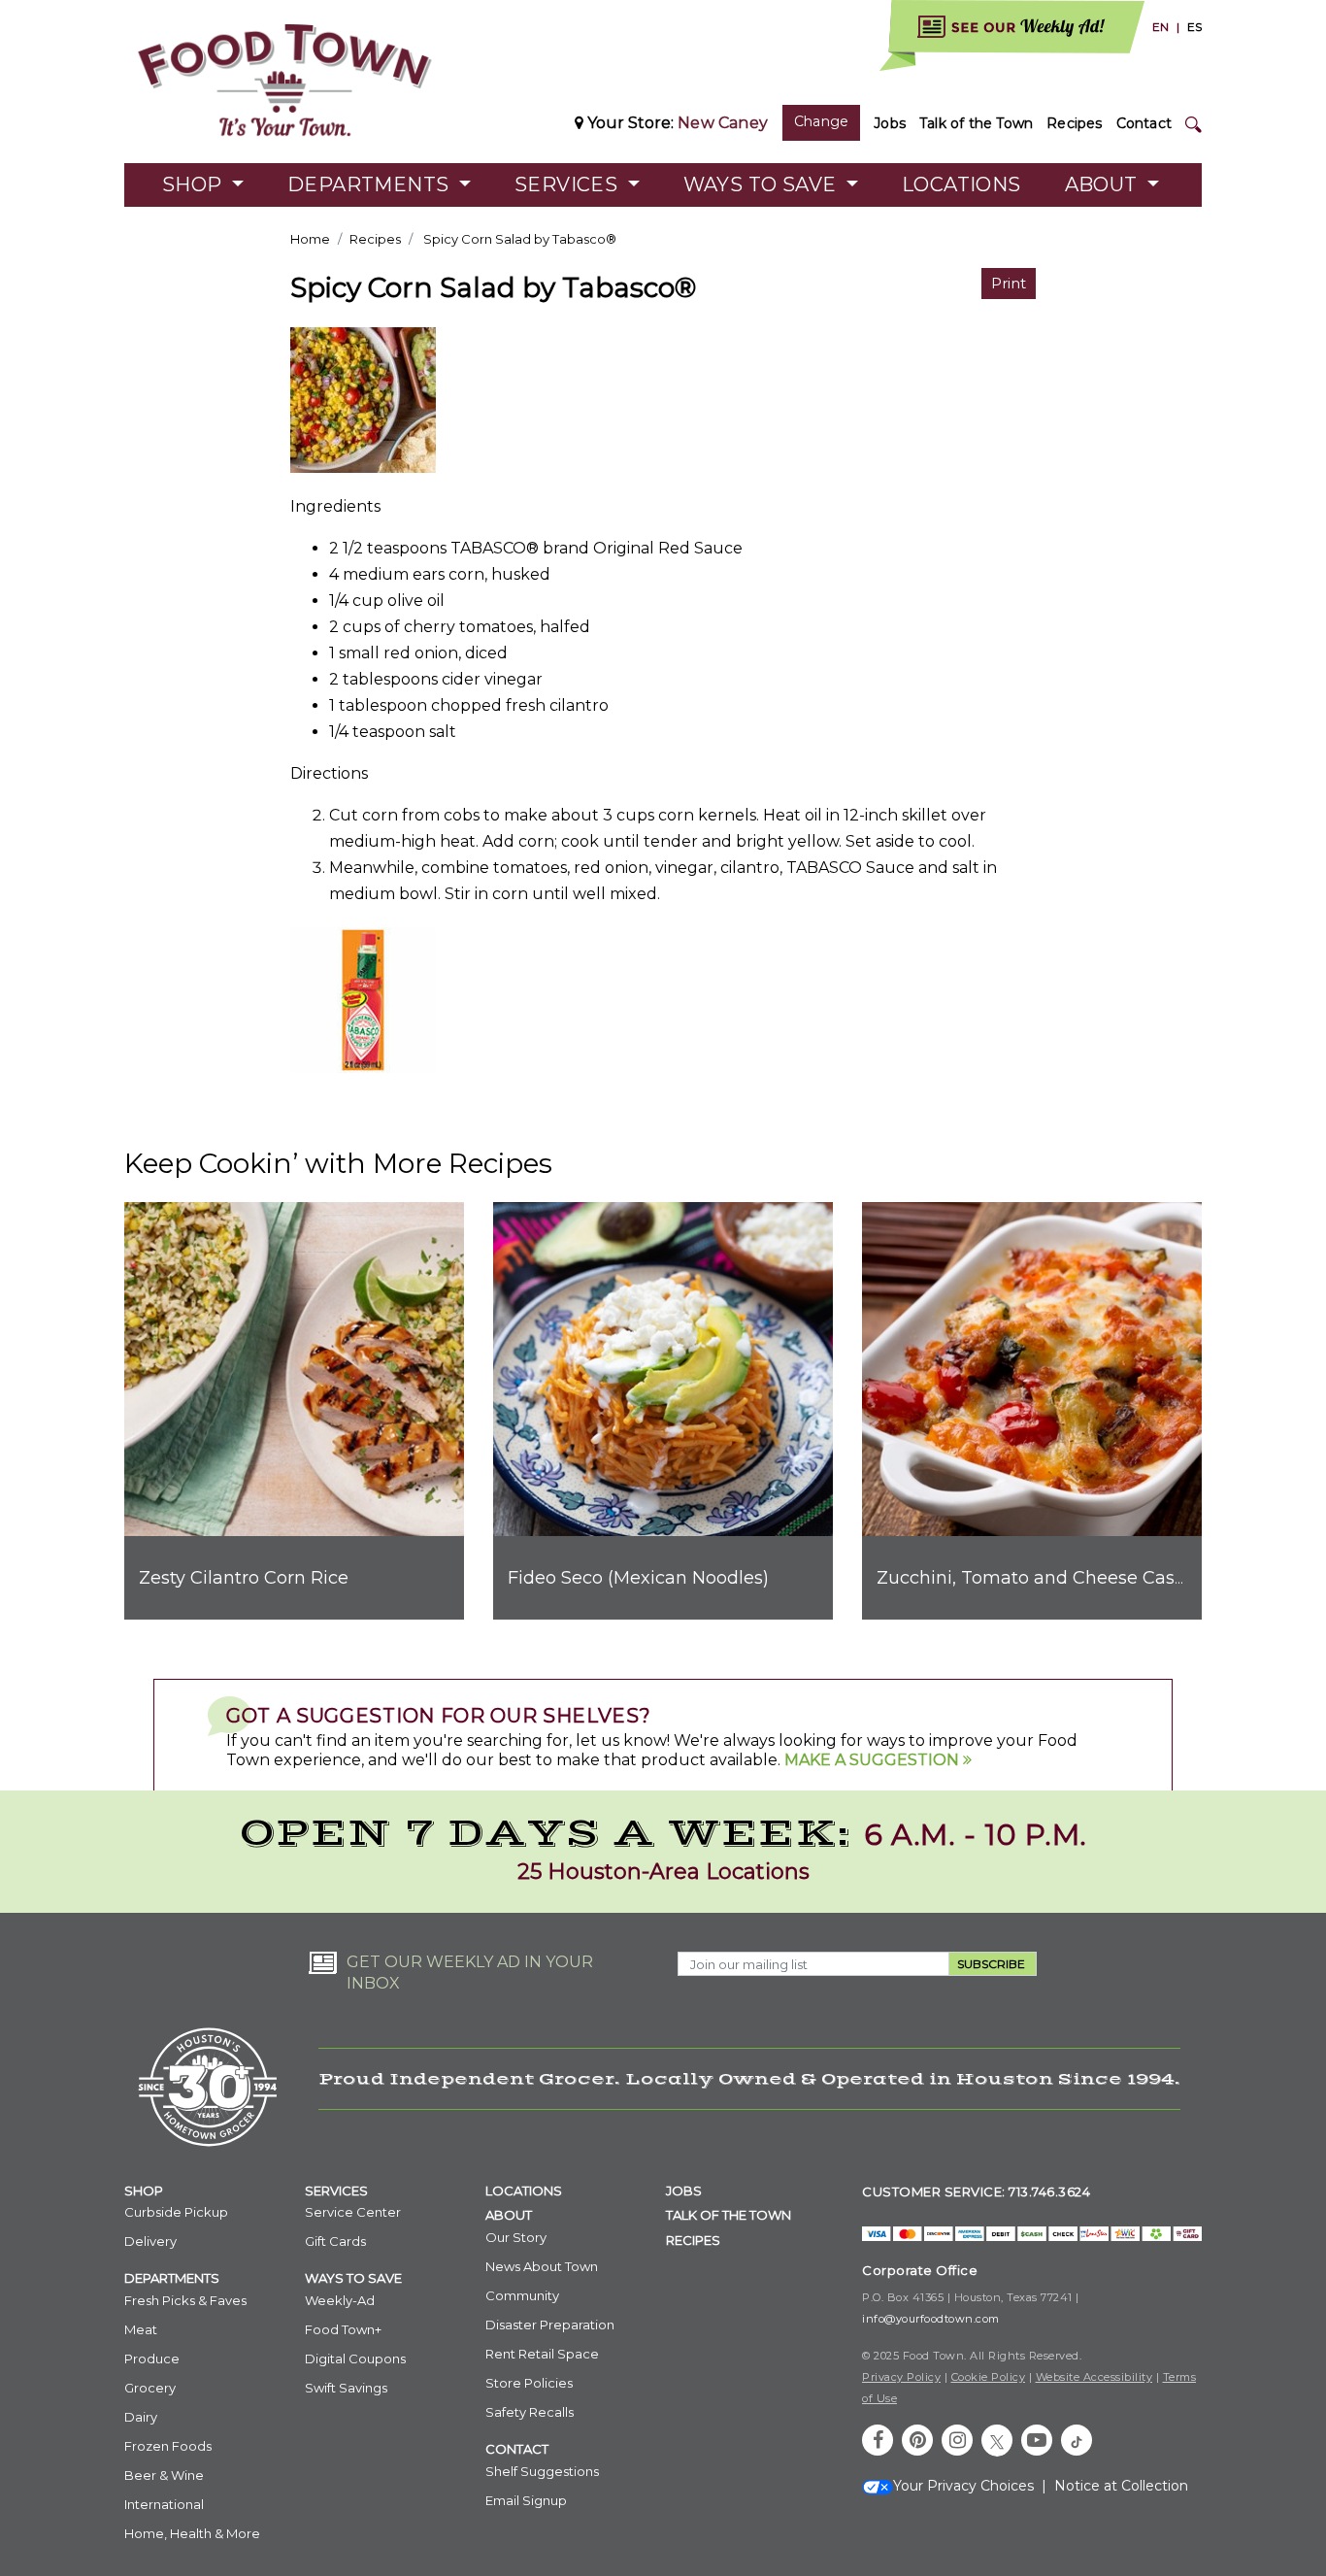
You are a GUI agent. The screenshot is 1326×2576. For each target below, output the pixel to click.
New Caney (723, 123)
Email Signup (526, 2500)
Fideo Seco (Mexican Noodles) (638, 1578)
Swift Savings (346, 2388)
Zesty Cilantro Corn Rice (244, 1578)
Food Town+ (343, 2329)
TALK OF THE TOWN (729, 2215)
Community (522, 2295)
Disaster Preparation (550, 2325)
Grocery (150, 2388)
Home (310, 239)
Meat (141, 2329)
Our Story (516, 2237)
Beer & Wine (164, 2475)
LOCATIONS (524, 2191)
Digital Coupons (355, 2359)
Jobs (890, 123)
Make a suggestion (874, 1760)
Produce (152, 2359)
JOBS (684, 2191)
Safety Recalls (530, 2412)
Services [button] (569, 184)
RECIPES (693, 2240)
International (164, 2504)
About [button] (1104, 184)
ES (1194, 27)
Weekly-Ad (340, 2300)
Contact (1144, 123)
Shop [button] (195, 184)
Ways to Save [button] (762, 184)
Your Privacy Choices (963, 2486)
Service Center (353, 2212)
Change (821, 121)
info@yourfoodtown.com (931, 2319)
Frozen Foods (168, 2446)
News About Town (542, 2266)
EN (1160, 27)
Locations (961, 184)
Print (1009, 283)
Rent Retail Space (542, 2354)
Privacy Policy (901, 2377)
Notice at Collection (1121, 2486)
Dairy (141, 2417)
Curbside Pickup (176, 2212)
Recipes (1074, 123)
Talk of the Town (976, 123)
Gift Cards (335, 2241)
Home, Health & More (192, 2533)
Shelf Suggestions (542, 2471)
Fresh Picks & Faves (185, 2300)
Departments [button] (371, 184)
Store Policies (529, 2383)
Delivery (150, 2241)
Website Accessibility (1094, 2377)
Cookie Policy (989, 2377)
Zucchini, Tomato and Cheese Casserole (1052, 1578)
